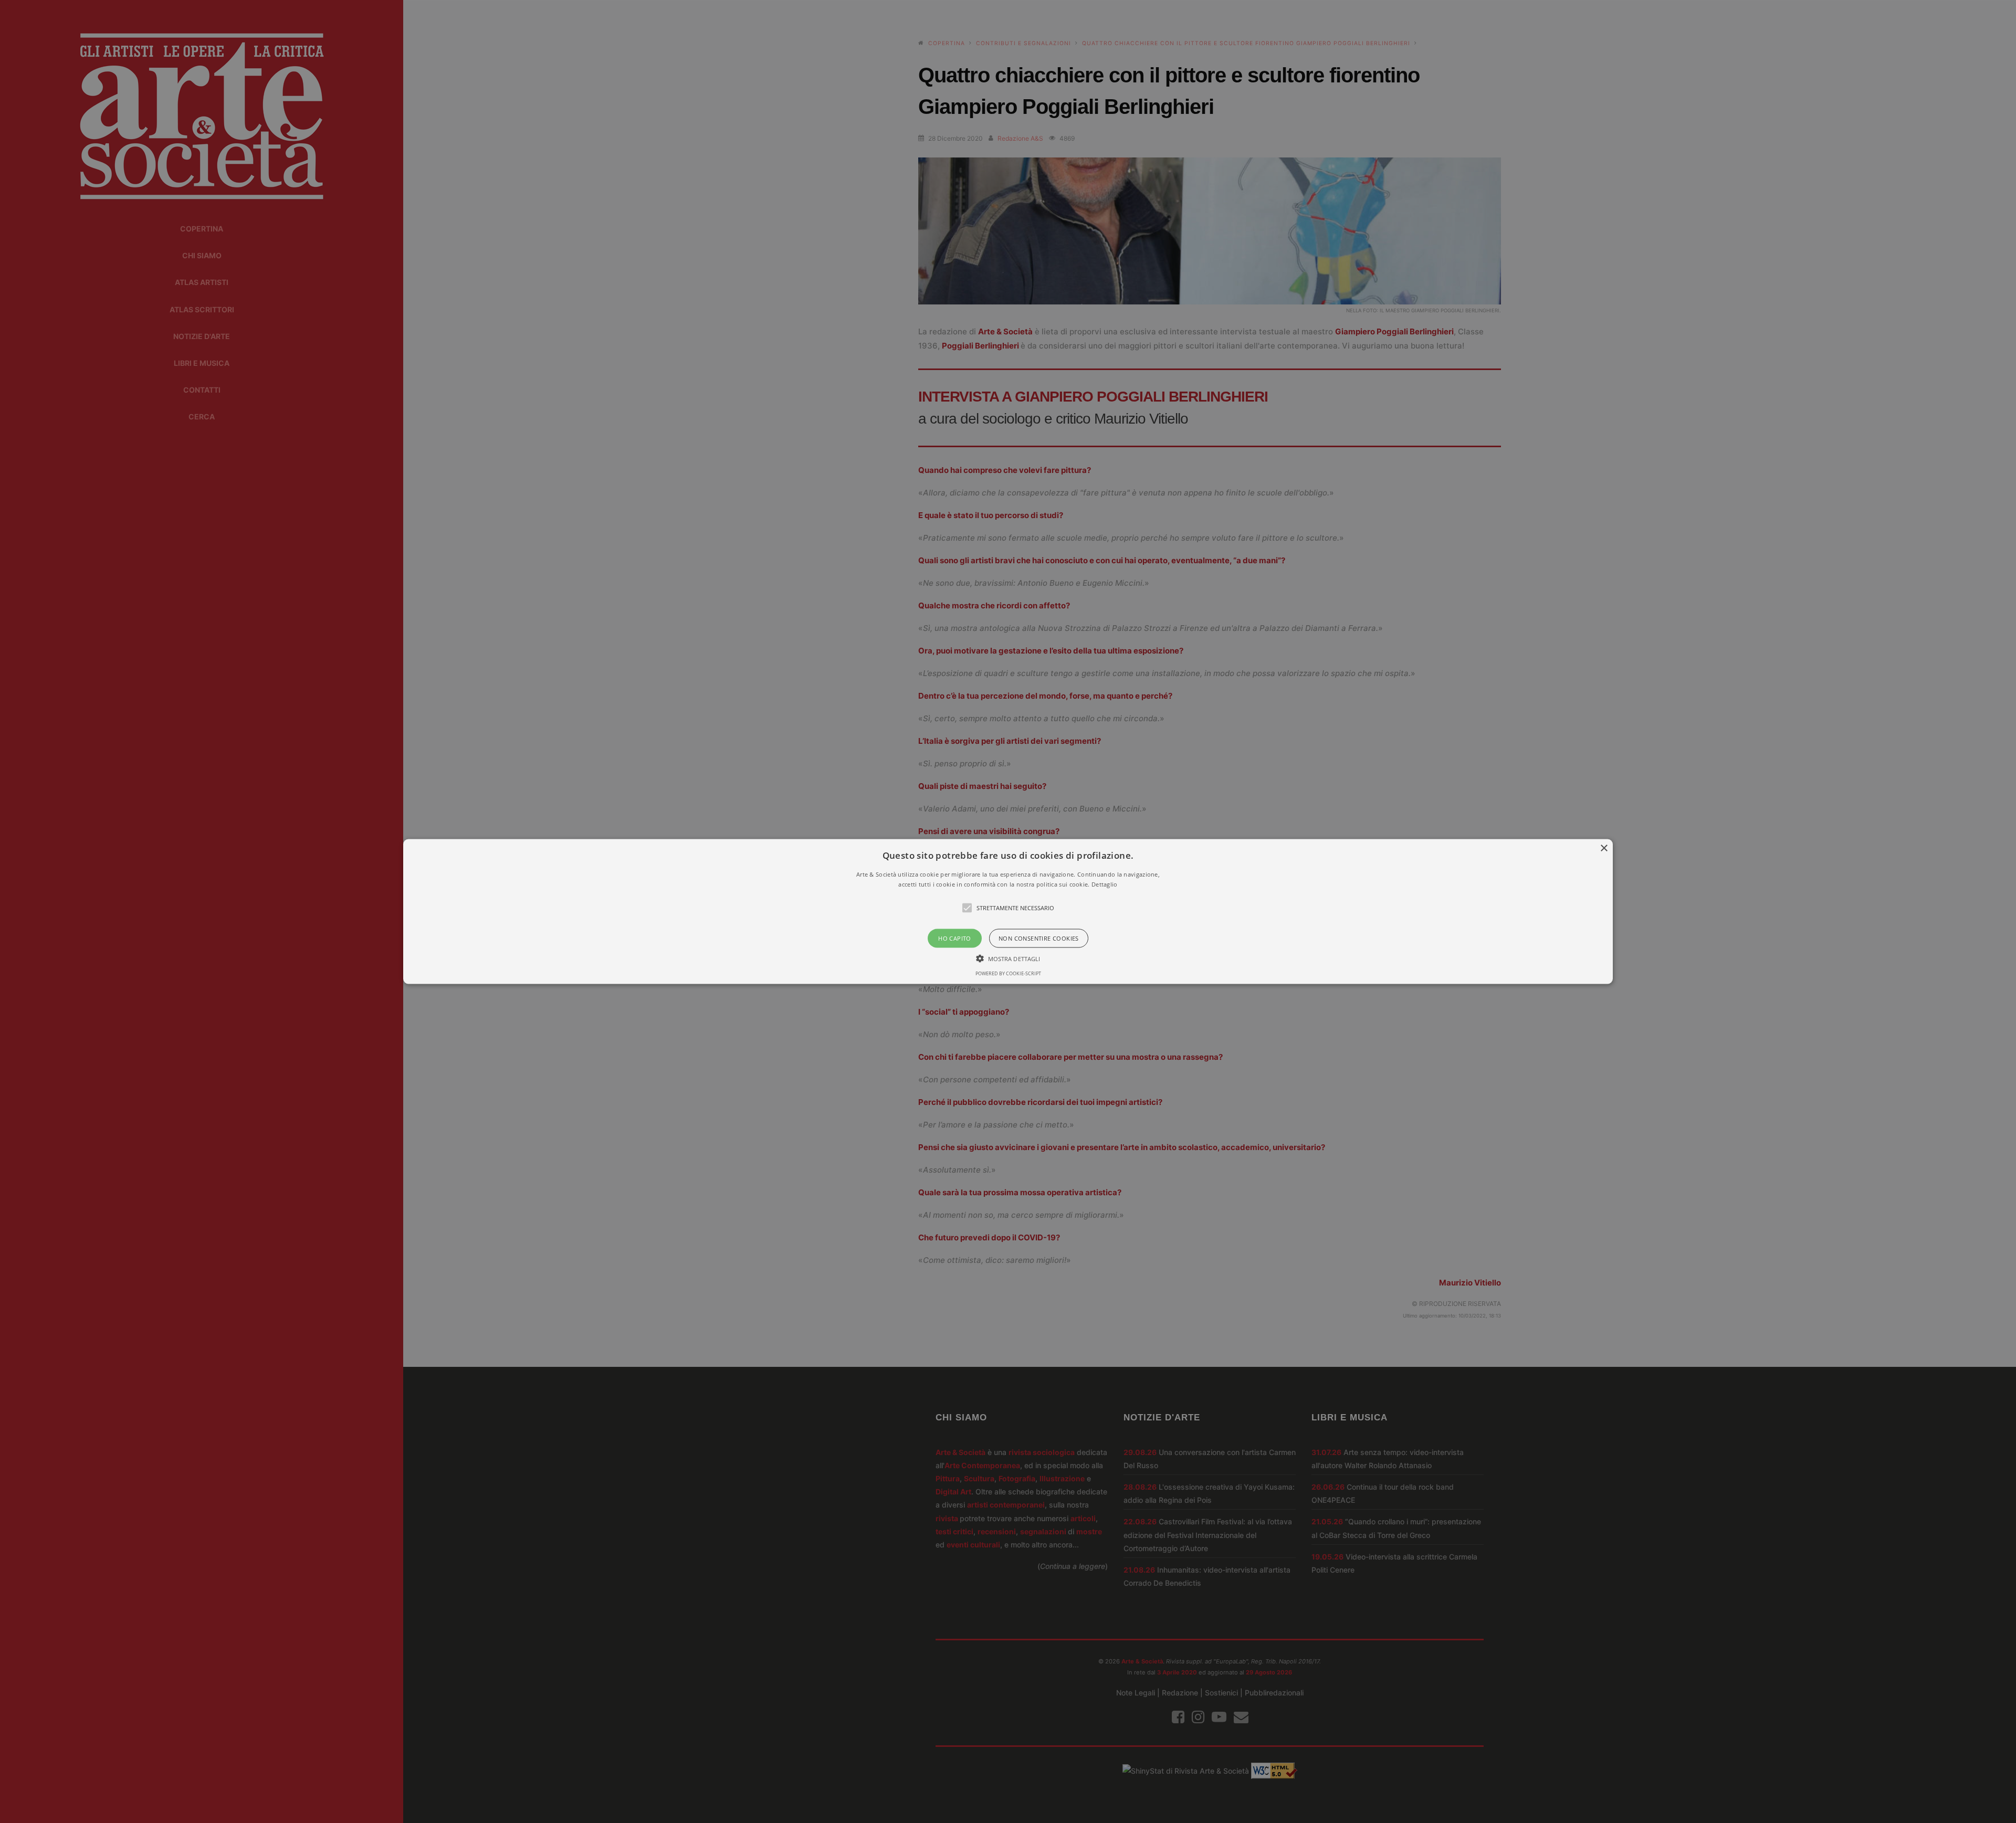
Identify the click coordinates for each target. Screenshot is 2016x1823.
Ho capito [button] (955, 938)
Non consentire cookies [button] (1039, 938)
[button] (1008, 911)
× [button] (1604, 848)
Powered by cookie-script (1008, 973)
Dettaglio (1105, 884)
